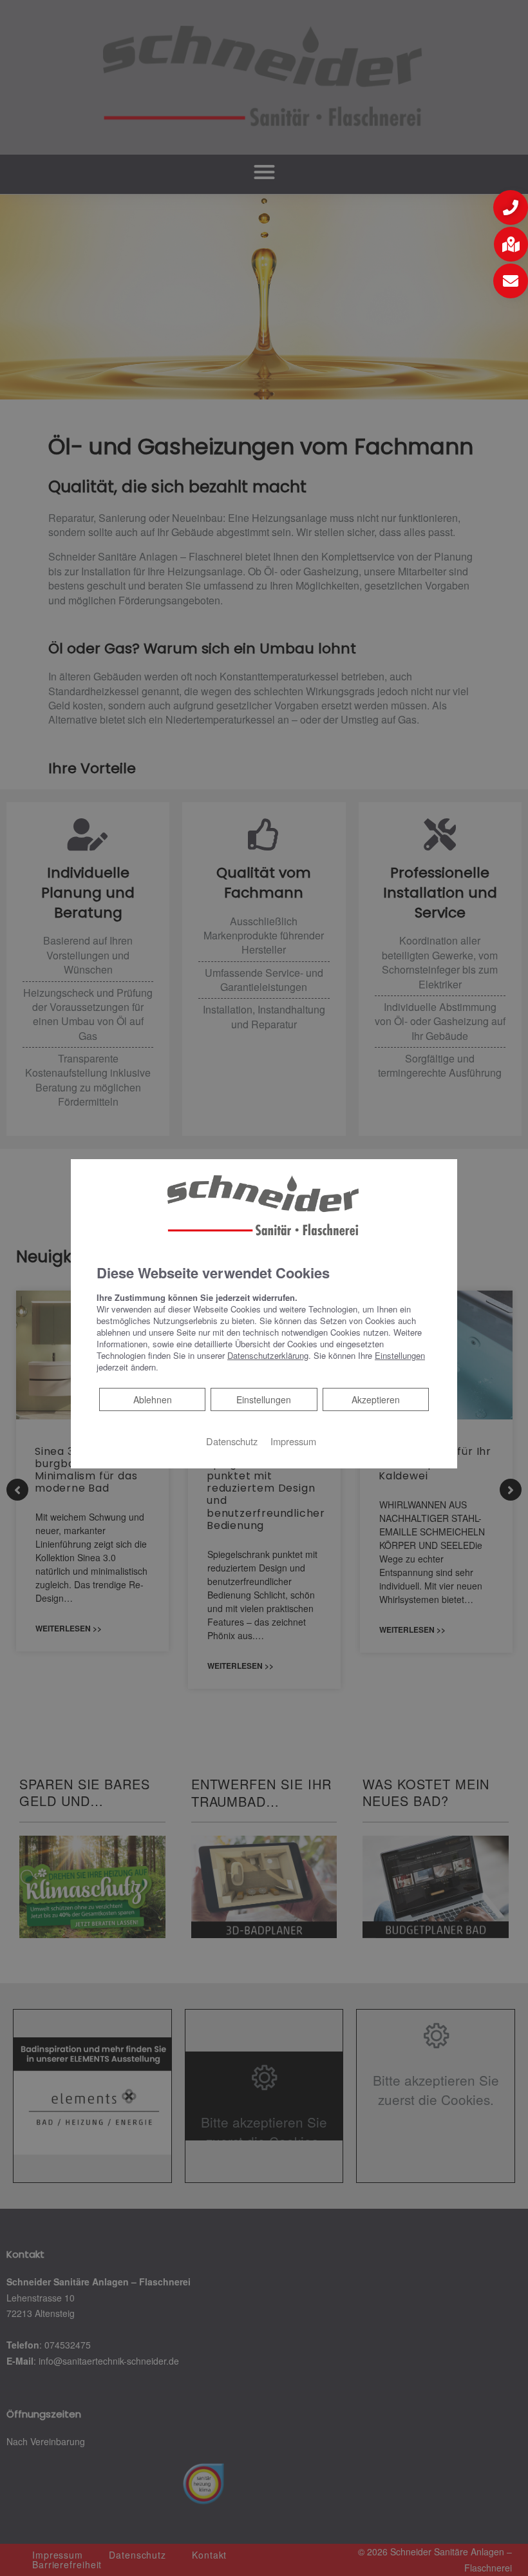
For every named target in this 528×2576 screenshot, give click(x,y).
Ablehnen (152, 1399)
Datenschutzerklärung (268, 1355)
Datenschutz (232, 1441)
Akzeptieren (376, 1399)
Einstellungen (264, 1399)
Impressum (293, 1441)
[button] (511, 207)
